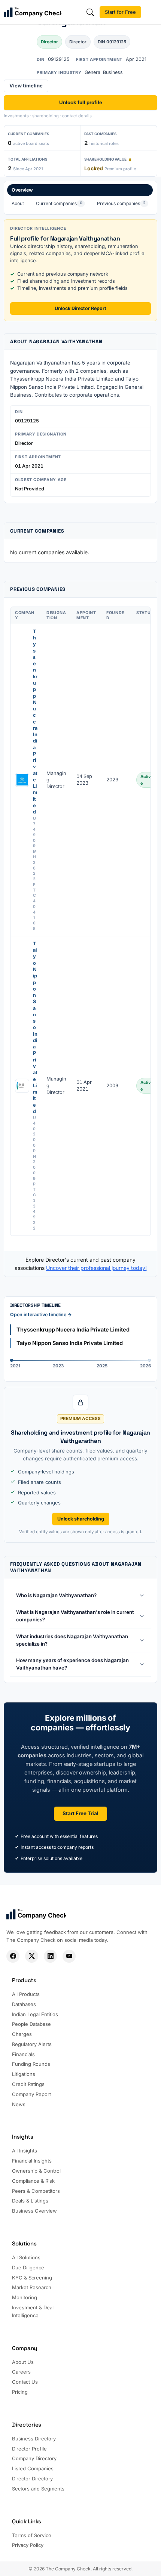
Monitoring (25, 2297)
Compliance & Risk (33, 2181)
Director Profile (29, 2449)
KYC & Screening (32, 2278)
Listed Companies (33, 2468)
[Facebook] (13, 1956)
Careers (21, 2372)
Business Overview (34, 2211)
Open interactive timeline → (41, 1315)
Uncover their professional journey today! (96, 1268)
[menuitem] (80, 198)
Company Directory (34, 2458)
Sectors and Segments (38, 2489)
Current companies (59, 203)
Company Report (31, 2094)
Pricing (20, 2392)
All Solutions (26, 2257)
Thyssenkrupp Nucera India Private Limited (35, 722)
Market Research (32, 2287)
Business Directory (34, 2439)
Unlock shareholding (81, 1519)
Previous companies (121, 203)
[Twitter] (32, 1956)
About (18, 203)
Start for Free (120, 12)
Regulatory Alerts (32, 2044)
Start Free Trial (80, 1813)
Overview (22, 190)
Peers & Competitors (36, 2191)
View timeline (26, 86)
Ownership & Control (36, 2171)
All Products (26, 1994)
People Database (31, 2024)
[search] (90, 12)
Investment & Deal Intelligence (33, 2311)
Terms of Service (32, 2535)
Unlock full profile (81, 102)
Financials (23, 2054)
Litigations (24, 2074)
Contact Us (25, 2382)
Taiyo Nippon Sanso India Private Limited (35, 1027)
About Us (23, 2362)
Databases (24, 2004)
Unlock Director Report (80, 308)
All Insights (25, 2151)
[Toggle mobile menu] (152, 12)
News (19, 2104)
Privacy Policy (28, 2545)
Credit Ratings (28, 2084)
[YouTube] (69, 1956)
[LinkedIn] (50, 1956)
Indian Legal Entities (35, 2014)
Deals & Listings (30, 2201)
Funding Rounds (31, 2064)
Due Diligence (28, 2267)
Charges (22, 2034)
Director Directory (32, 2479)
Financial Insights (32, 2161)
